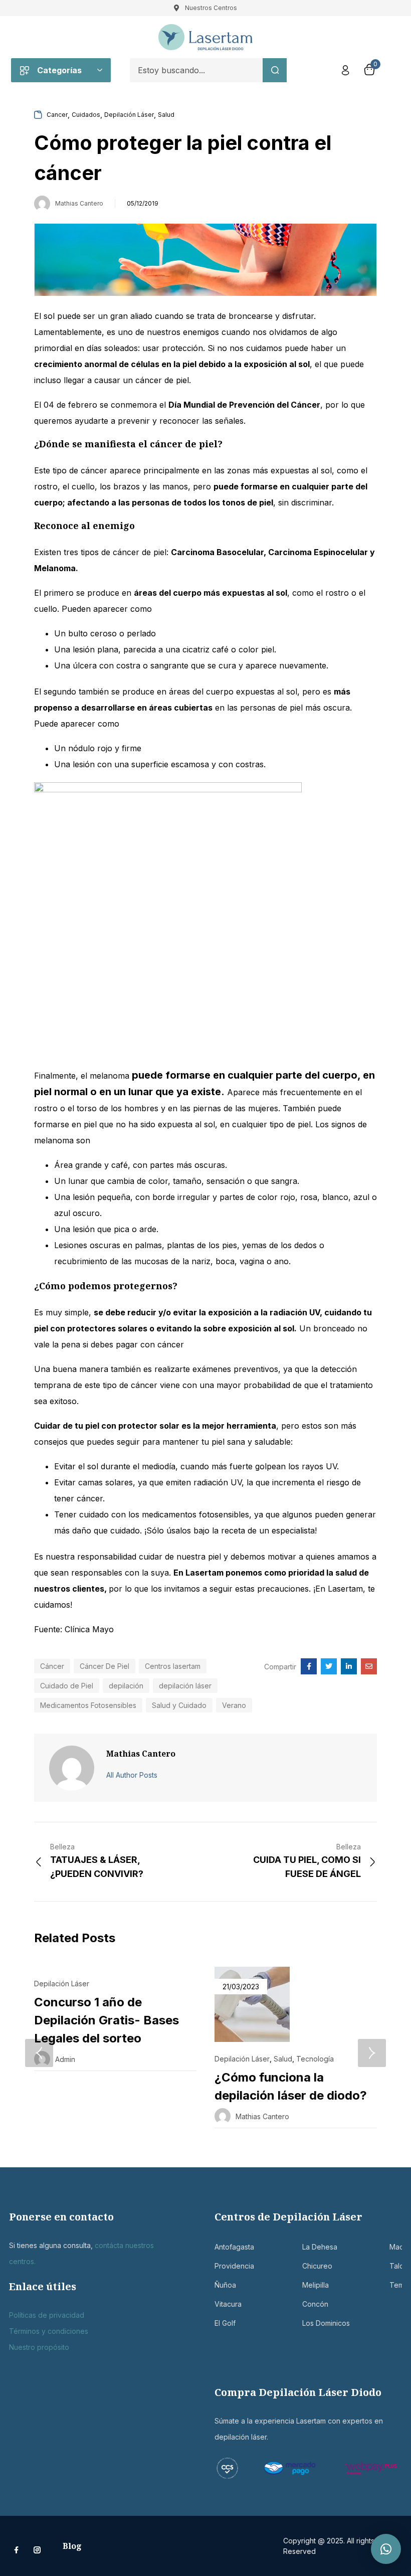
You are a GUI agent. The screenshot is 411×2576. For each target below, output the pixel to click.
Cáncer (52, 1666)
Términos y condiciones (49, 2331)
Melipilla (309, 2285)
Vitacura (221, 2304)
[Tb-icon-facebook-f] (18, 2550)
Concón (309, 2304)
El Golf (221, 2323)
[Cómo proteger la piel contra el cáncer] (309, 1666)
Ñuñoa (221, 2285)
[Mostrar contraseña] (215, 96)
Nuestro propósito (39, 2347)
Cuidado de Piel (67, 1686)
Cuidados (86, 115)
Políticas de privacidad (47, 2315)
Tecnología (315, 2059)
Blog (72, 2546)
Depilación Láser (129, 115)
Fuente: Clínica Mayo (74, 1629)
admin (65, 2059)
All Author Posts (132, 1775)
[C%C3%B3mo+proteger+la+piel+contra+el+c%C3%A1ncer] (329, 1666)
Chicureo (309, 2266)
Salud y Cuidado (179, 1705)
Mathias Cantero (79, 203)
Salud (166, 115)
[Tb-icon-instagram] (37, 2550)
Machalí (396, 2247)
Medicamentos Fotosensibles (88, 1705)
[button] (386, 2549)
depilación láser (185, 1686)
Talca (396, 2266)
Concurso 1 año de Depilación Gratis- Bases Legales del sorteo (107, 2020)
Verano (234, 1705)
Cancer (57, 115)
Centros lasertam (173, 1666)
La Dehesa (309, 2247)
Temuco (396, 2285)
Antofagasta (221, 2247)
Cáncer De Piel (105, 1666)
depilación (126, 1686)
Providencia (221, 2266)
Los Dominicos (309, 2323)
